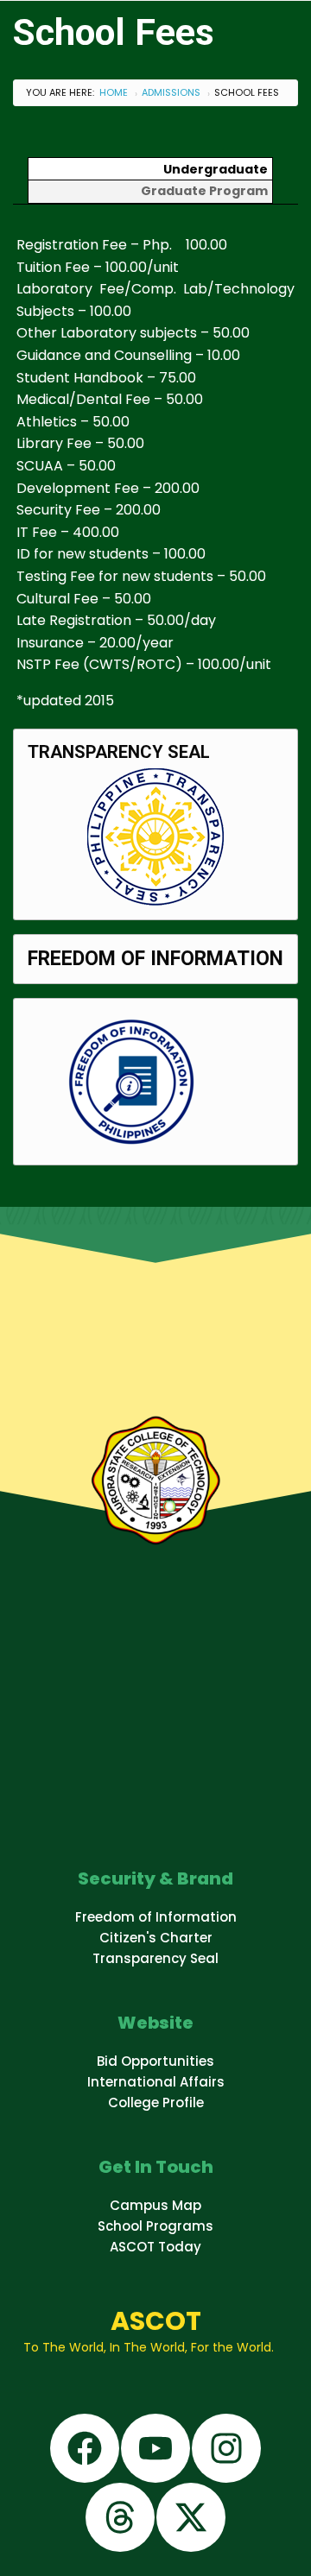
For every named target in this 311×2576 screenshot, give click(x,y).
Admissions (171, 92)
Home (114, 92)
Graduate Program (204, 191)
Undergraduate (216, 169)
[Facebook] (85, 2448)
